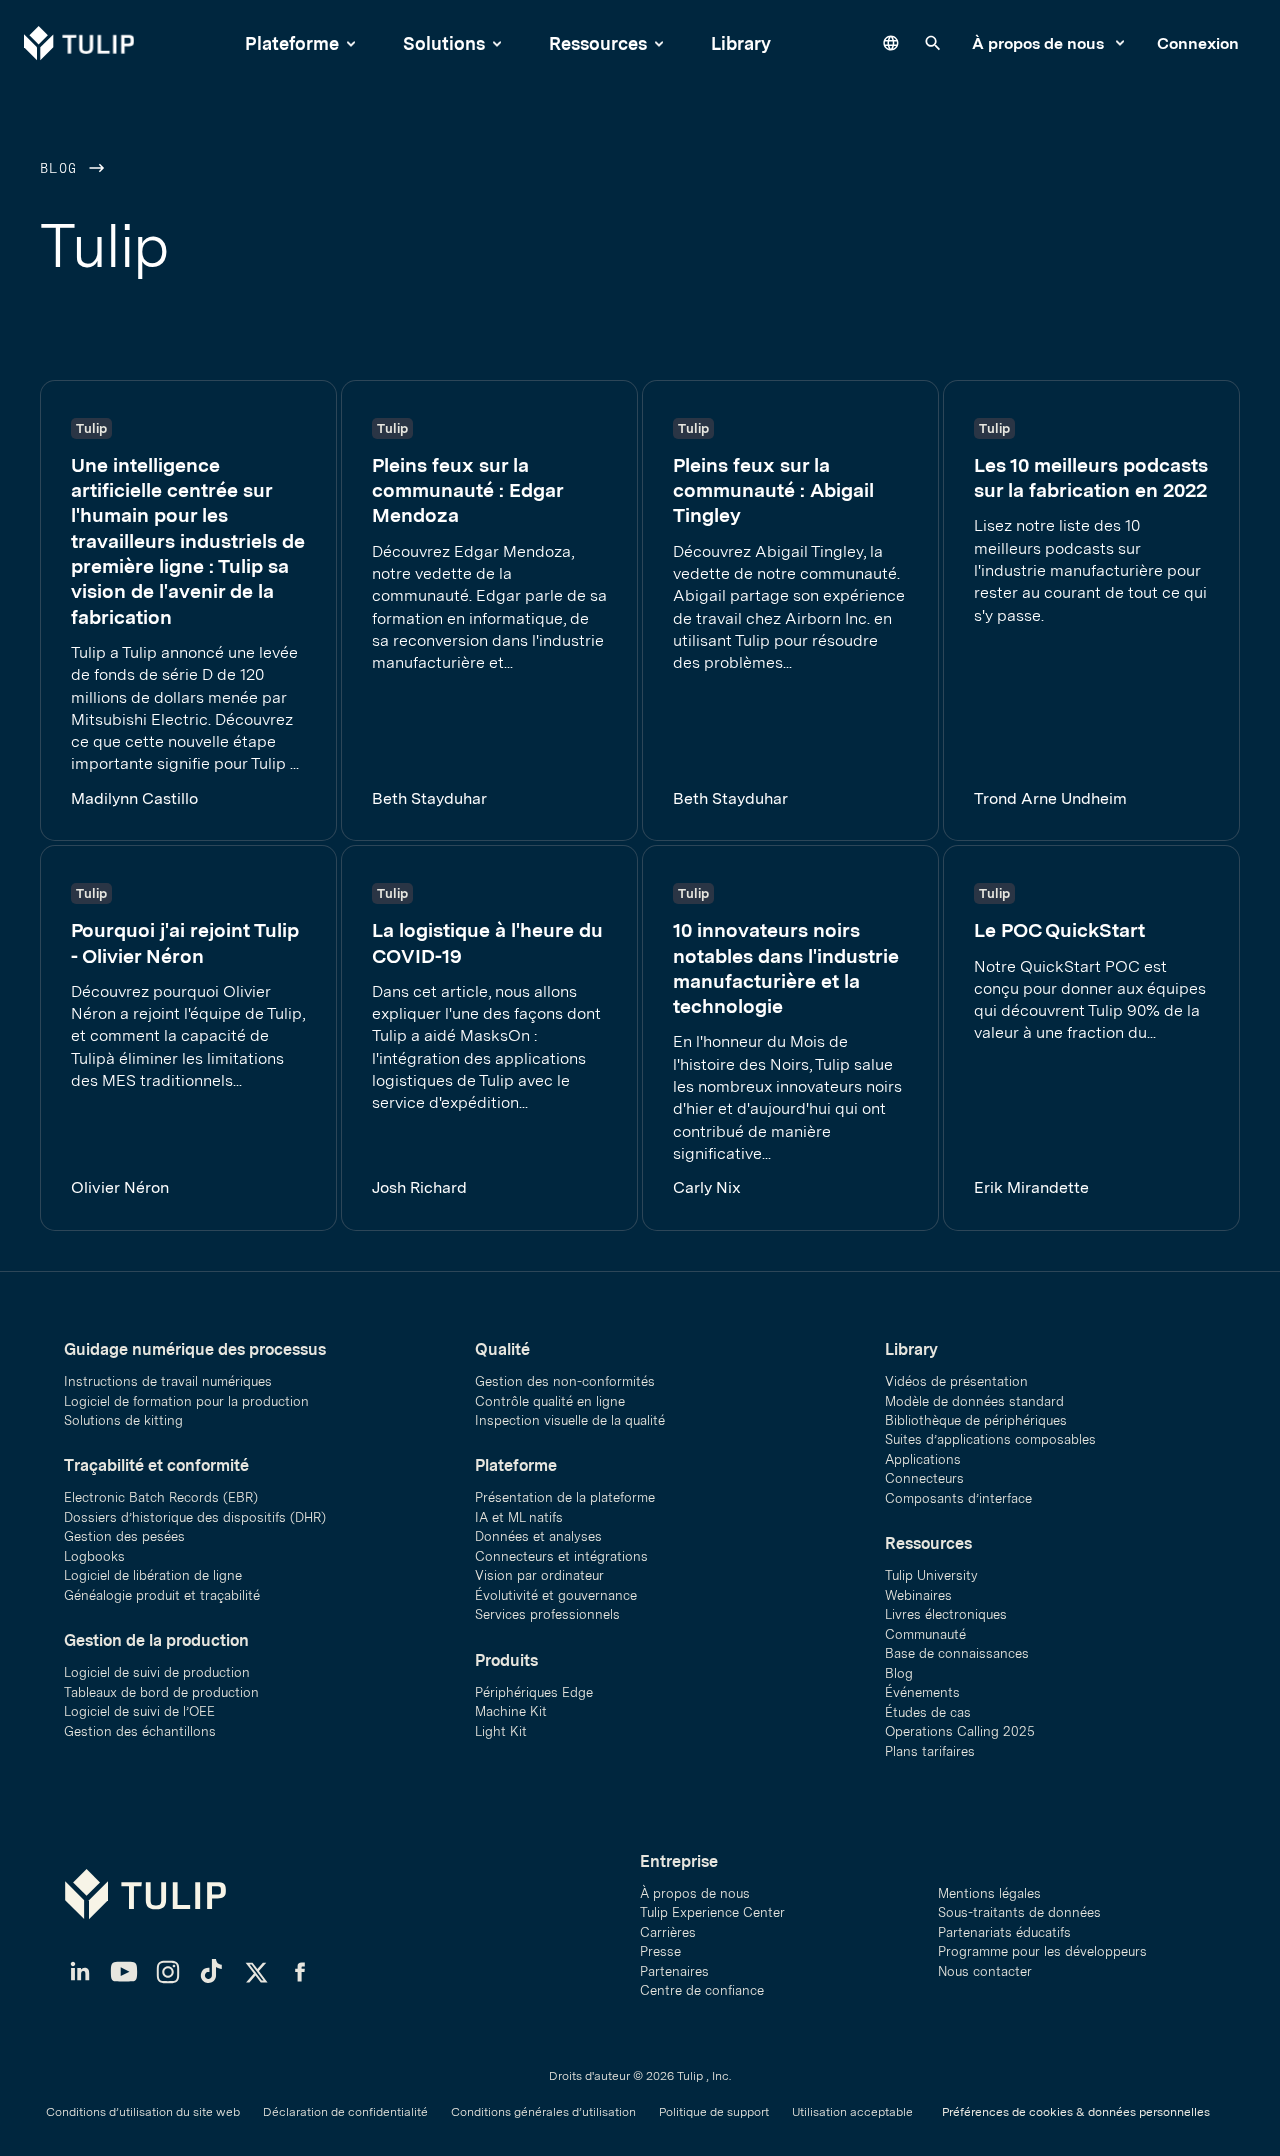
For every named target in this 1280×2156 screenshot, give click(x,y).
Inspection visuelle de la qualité (570, 1420)
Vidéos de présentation (956, 1381)
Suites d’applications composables (990, 1439)
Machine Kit (511, 1711)
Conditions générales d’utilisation (543, 2112)
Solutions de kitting (123, 1420)
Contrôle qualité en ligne (550, 1401)
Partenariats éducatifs (1004, 1932)
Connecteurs (924, 1478)
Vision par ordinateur (539, 1575)
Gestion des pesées (124, 1536)
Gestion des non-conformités (565, 1381)
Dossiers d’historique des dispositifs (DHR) (195, 1517)
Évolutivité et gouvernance (556, 1595)
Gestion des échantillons (140, 1731)
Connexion (1198, 43)
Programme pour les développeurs (1042, 1951)
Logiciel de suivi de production (157, 1672)
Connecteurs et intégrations (561, 1556)
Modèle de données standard (974, 1401)
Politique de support (714, 2112)
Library (741, 43)
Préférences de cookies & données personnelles (1076, 2112)
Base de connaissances (957, 1653)
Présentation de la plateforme (565, 1497)
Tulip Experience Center (712, 1912)
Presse (660, 1951)
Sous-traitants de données (1019, 1912)
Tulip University (931, 1575)
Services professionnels (547, 1614)
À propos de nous (1040, 43)
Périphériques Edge (534, 1692)
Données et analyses (538, 1536)
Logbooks (94, 1556)
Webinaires (918, 1595)
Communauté (925, 1634)
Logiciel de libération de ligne (153, 1575)
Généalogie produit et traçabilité (162, 1595)
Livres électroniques (946, 1614)
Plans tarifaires (930, 1751)
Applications (923, 1459)
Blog (63, 169)
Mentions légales (989, 1893)
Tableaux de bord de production (161, 1692)
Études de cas (928, 1712)
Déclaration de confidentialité (345, 2112)
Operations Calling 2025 (960, 1731)
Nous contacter (985, 1971)
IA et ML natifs (519, 1517)
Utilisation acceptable (852, 2112)
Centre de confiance (702, 1990)
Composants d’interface (958, 1498)
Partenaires (674, 1971)
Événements (922, 1692)
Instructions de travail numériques (168, 1381)
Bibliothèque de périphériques (976, 1420)
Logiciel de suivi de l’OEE (139, 1711)
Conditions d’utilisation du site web (143, 2112)
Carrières (668, 1932)
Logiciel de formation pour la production (186, 1401)
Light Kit (501, 1731)
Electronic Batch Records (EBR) (161, 1497)
